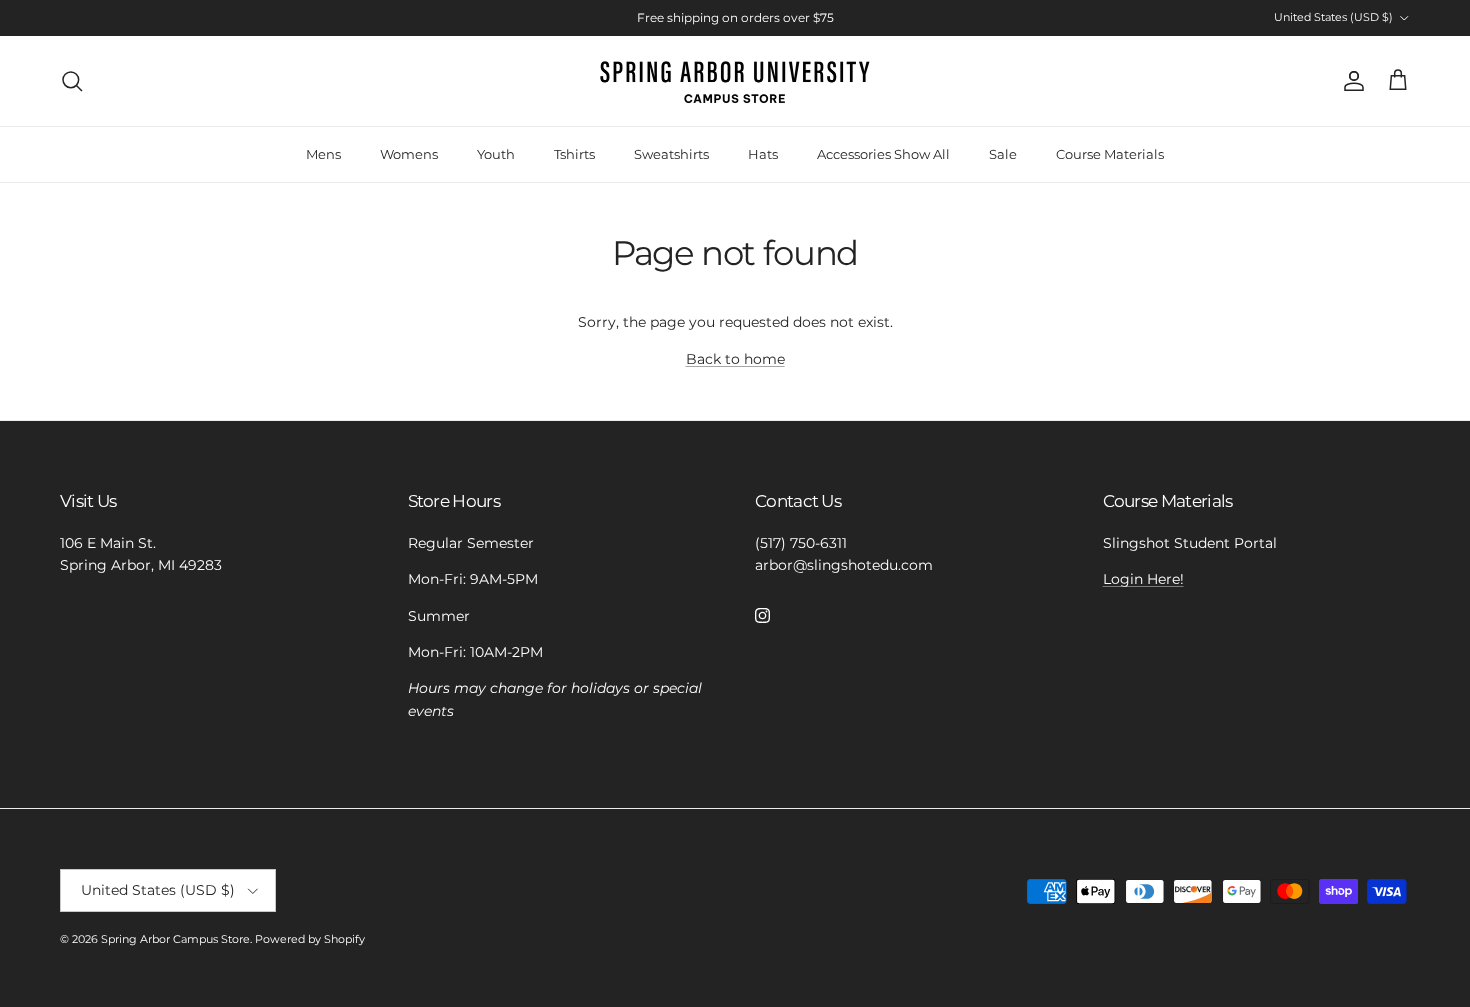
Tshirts (574, 154)
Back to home (735, 359)
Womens (409, 154)
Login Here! (1143, 579)
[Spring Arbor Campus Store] (735, 81)
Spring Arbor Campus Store (175, 939)
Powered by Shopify (310, 939)
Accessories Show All (883, 154)
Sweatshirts (671, 154)
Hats (763, 154)
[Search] (72, 81)
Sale (1003, 154)
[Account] (1350, 81)
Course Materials (1110, 154)
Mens (323, 154)
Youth (496, 154)
